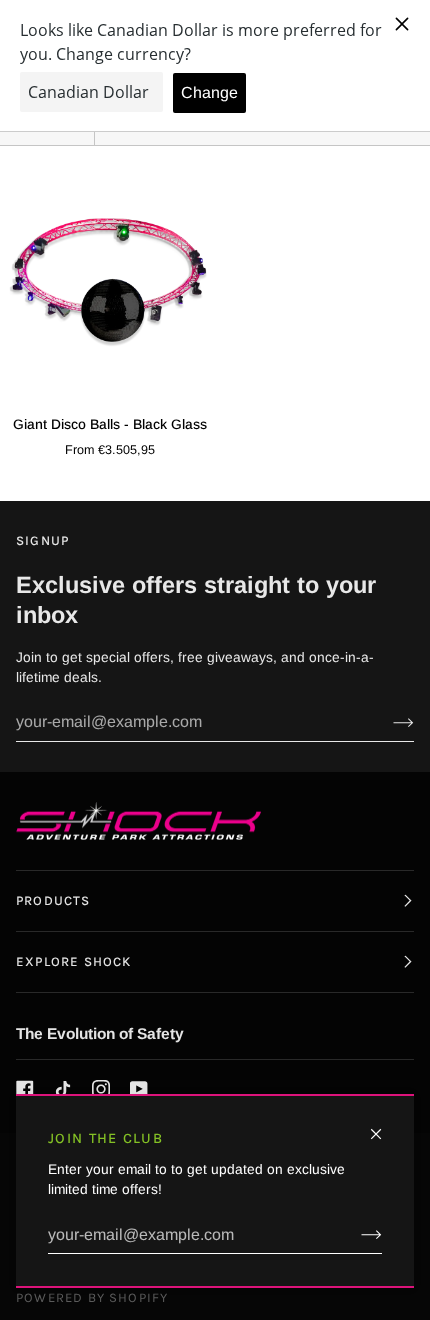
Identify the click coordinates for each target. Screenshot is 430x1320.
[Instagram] (101, 1089)
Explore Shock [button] (73, 961)
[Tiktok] (63, 1089)
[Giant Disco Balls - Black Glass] (107, 280)
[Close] (384, 1125)
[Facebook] (25, 1089)
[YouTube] (139, 1089)
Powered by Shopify (92, 1297)
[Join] (355, 1235)
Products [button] (53, 900)
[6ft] (107, 280)
